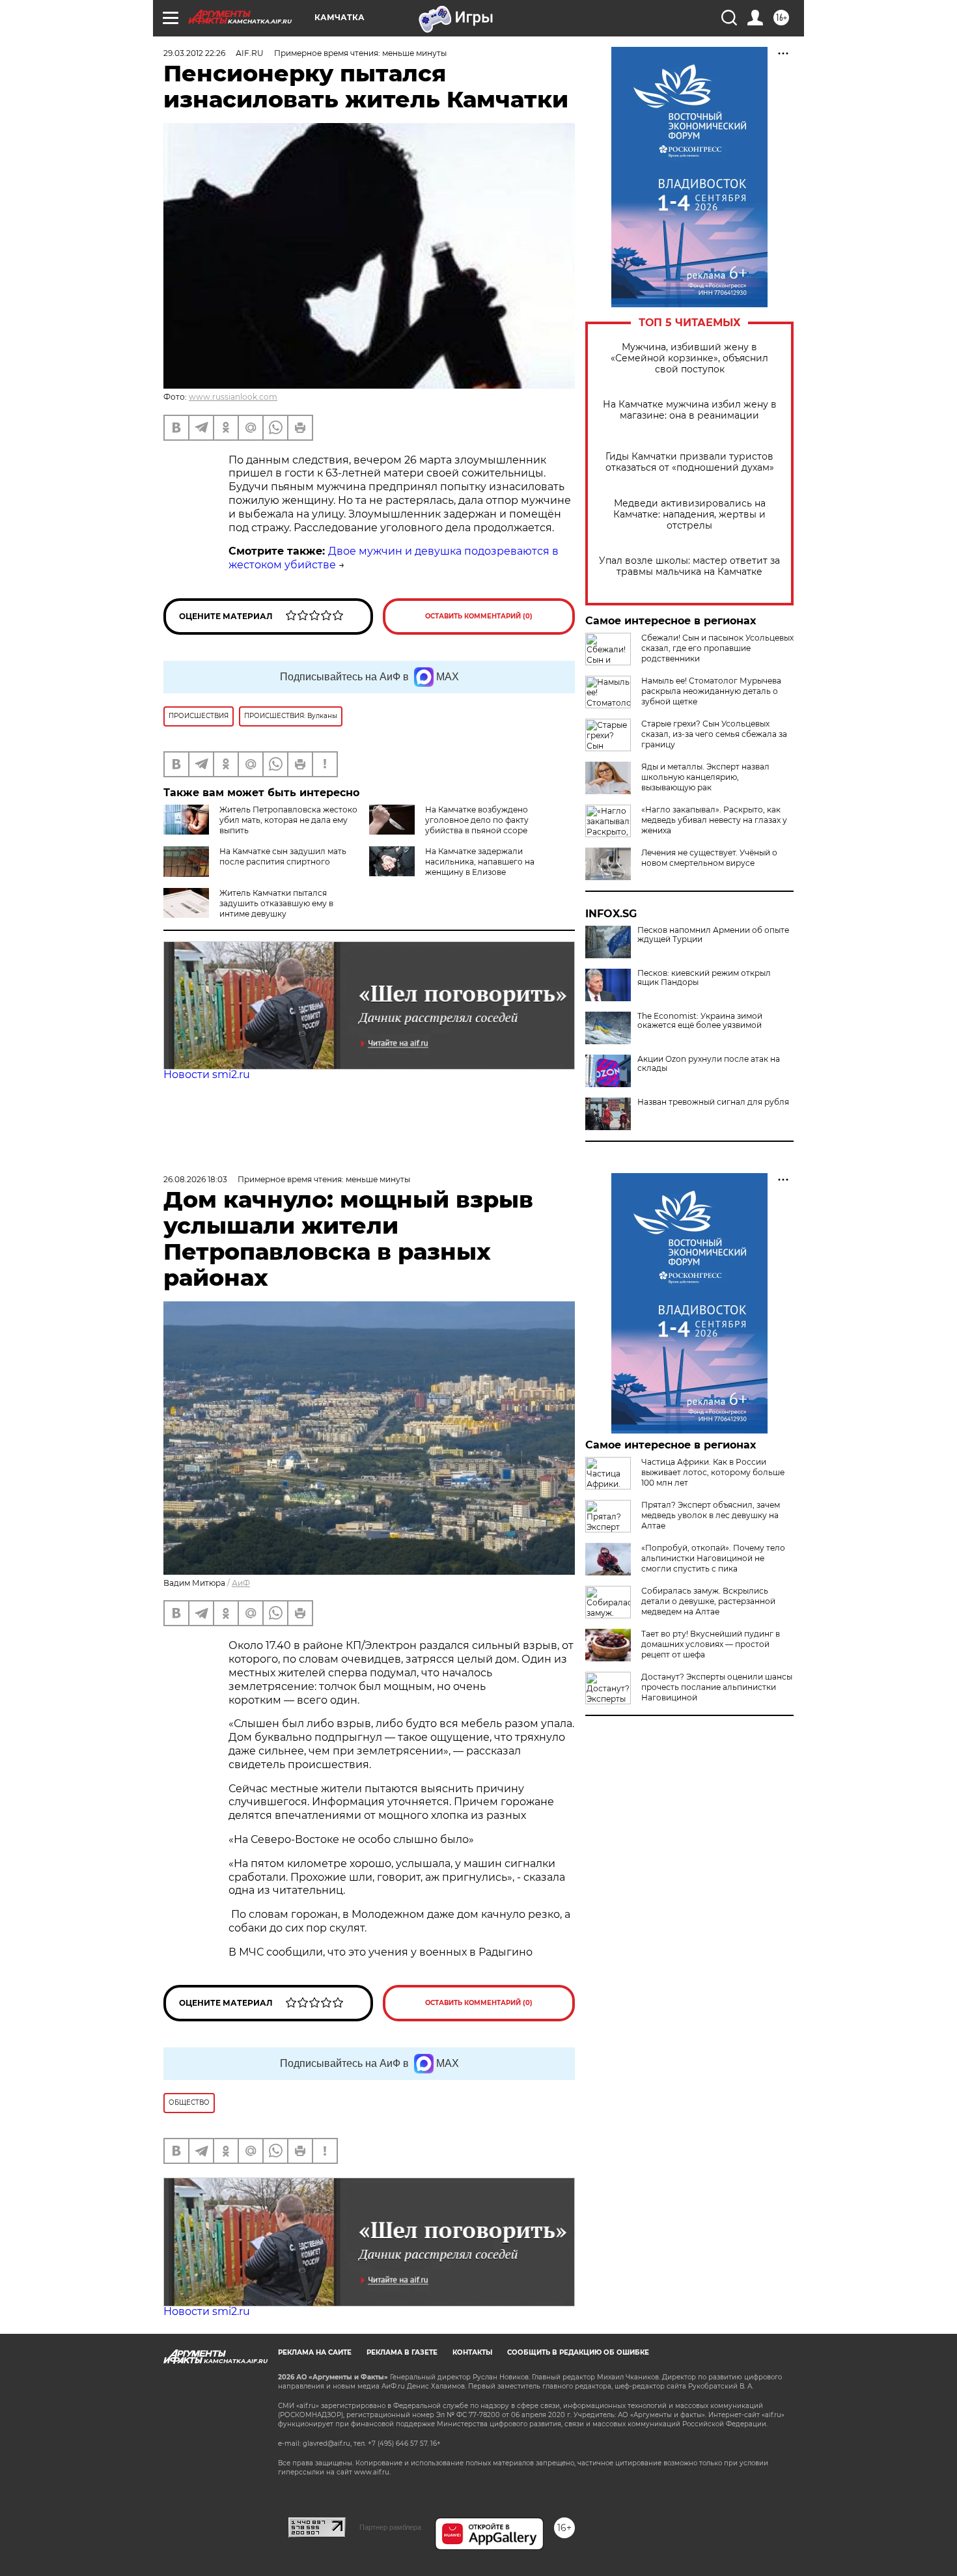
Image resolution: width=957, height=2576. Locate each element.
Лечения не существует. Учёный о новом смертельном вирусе (709, 858)
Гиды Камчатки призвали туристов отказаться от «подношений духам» (690, 462)
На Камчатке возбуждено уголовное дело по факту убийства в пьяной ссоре (477, 820)
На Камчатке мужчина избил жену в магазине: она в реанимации (690, 410)
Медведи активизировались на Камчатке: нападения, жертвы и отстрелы (689, 515)
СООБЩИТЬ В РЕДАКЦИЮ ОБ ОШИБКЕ (578, 2352)
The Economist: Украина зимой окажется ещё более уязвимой (700, 1021)
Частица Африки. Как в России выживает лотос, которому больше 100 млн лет (713, 1472)
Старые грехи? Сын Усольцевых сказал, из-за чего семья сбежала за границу (714, 734)
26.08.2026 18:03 (195, 1179)
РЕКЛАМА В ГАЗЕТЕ (402, 2352)
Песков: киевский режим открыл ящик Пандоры (704, 978)
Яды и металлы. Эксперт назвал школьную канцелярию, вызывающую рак (705, 777)
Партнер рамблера (390, 2527)
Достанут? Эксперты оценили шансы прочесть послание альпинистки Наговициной (717, 1687)
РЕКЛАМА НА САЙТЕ (315, 2352)
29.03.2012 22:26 (194, 53)
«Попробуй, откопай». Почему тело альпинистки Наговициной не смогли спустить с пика (713, 1558)
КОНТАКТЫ (472, 2352)
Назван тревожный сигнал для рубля (713, 1102)
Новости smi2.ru (207, 1074)
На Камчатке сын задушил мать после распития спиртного (283, 856)
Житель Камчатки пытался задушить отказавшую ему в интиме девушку (276, 903)
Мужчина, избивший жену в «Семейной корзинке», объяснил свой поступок (689, 358)
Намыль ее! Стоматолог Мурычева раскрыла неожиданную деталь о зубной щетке (711, 691)
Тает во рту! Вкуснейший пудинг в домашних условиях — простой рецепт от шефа (711, 1644)
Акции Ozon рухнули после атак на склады (709, 1064)
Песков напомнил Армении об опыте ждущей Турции (713, 935)
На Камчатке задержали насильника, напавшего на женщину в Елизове (480, 862)
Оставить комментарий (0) (479, 616)
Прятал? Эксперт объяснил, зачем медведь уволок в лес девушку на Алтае (711, 1515)
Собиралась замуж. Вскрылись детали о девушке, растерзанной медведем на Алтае (708, 1601)
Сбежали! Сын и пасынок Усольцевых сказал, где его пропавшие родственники (717, 648)
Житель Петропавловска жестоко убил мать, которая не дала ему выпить (288, 820)
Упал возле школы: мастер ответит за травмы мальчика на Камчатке (689, 566)
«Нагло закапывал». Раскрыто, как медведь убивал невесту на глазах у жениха (714, 820)
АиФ (241, 1583)
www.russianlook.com (233, 397)
